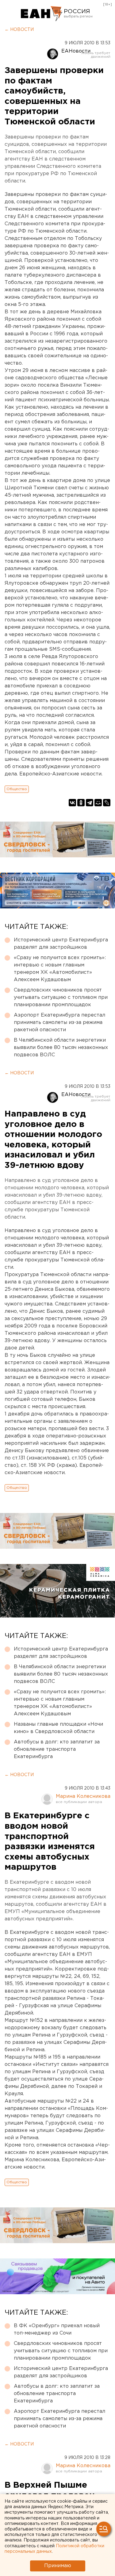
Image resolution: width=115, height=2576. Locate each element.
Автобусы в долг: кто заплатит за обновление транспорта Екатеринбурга (57, 1749)
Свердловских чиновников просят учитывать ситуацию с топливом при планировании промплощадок (61, 997)
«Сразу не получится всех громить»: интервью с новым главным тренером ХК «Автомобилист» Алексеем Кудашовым (60, 969)
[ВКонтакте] (72, 803)
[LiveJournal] (107, 803)
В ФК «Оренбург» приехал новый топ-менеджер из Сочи (57, 2329)
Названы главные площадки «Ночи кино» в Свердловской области (58, 1728)
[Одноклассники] (81, 803)
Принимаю (58, 2566)
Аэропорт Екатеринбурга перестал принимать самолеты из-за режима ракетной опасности (59, 1023)
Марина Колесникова (83, 1796)
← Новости (19, 30)
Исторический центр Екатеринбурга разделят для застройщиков (61, 944)
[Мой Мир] (98, 803)
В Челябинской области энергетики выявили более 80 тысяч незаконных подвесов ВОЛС (61, 1048)
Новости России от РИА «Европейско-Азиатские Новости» (42, 14)
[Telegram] (90, 803)
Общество (17, 789)
